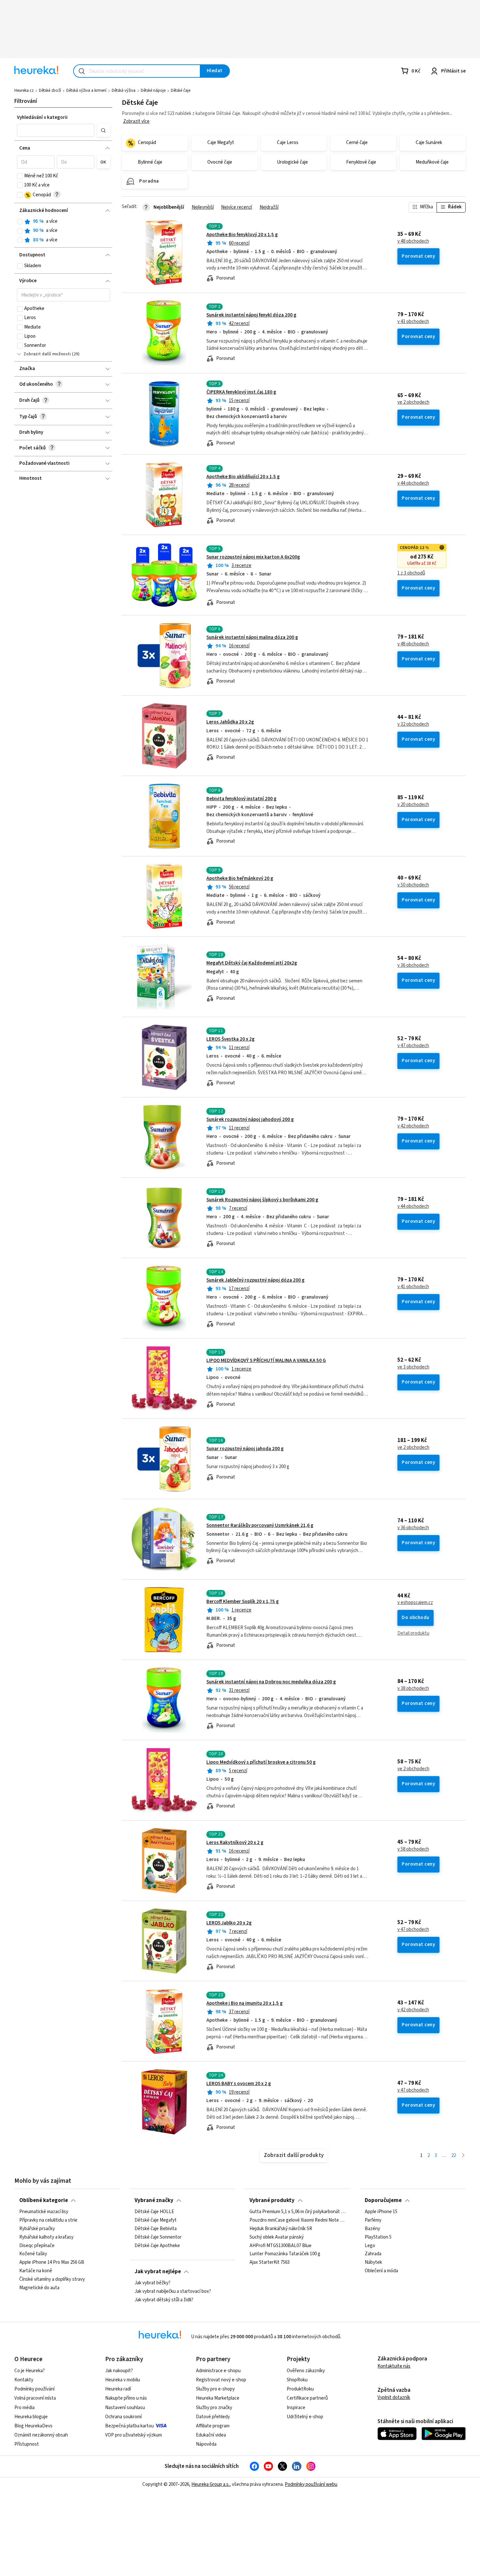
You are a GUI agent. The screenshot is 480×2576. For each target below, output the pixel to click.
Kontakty (24, 2380)
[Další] (463, 2156)
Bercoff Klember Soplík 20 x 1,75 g (243, 1602)
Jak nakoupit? (119, 2371)
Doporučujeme (383, 2200)
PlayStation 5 (378, 2237)
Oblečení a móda (381, 2271)
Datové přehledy (213, 2417)
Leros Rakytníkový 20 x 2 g (235, 1843)
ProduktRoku (300, 2389)
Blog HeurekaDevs (33, 2426)
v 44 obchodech (413, 483)
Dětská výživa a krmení (86, 90)
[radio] (20, 222)
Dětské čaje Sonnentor (158, 2237)
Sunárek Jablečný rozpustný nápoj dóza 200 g (256, 1280)
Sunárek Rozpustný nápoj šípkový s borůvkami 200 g (262, 1200)
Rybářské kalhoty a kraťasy (46, 2237)
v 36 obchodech (413, 965)
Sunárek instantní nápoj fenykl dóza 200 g (251, 315)
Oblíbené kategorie (44, 2200)
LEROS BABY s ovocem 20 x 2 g (239, 2084)
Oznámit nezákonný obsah (41, 2435)
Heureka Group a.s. (210, 2484)
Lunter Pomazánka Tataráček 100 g (285, 2254)
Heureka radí (118, 2389)
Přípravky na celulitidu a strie (48, 2220)
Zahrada (373, 2254)
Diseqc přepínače (37, 2246)
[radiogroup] (64, 231)
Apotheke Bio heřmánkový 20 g (240, 878)
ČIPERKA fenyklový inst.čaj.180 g (241, 392)
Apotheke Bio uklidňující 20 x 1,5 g (243, 477)
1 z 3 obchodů (411, 573)
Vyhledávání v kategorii (42, 117)
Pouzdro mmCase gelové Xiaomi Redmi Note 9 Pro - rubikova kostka (297, 2220)
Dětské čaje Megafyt (156, 2220)
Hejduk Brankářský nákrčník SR (281, 2229)
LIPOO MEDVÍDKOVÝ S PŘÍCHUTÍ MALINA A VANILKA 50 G (266, 1361)
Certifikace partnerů (307, 2398)
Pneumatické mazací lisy (44, 2212)
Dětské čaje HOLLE (154, 2212)
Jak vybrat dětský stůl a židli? (164, 2300)
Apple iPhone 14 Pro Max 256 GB (52, 2262)
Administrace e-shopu (218, 2371)
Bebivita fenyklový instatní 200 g (241, 799)
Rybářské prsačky (37, 2229)
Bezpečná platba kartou (129, 2426)
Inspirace (296, 2408)
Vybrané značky (154, 2200)
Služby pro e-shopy (215, 2389)
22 (454, 2155)
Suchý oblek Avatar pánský (277, 2237)
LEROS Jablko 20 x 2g (229, 1923)
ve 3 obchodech (413, 1367)
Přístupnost (27, 2444)
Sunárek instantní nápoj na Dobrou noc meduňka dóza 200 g (271, 1682)
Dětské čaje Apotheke (157, 2246)
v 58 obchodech (413, 1849)
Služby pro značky (214, 2408)
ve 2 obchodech (413, 402)
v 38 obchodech (413, 1689)
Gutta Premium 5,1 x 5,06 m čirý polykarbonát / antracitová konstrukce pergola (297, 2212)
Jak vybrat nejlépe (158, 2272)
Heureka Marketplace (218, 2398)
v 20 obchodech (413, 805)
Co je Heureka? (30, 2371)
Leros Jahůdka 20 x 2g (230, 722)
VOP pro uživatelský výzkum (134, 2435)
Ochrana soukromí (123, 2417)
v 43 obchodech (413, 322)
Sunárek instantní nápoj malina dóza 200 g (252, 637)
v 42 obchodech (413, 1126)
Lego (370, 2246)
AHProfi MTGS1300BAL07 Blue (280, 2246)
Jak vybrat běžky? (152, 2283)
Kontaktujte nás (394, 2366)
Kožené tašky (33, 2254)
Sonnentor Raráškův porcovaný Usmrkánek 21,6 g (260, 1525)
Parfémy (373, 2220)
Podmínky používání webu (311, 2484)
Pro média (24, 2408)
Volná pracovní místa (35, 2398)
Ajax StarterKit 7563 (270, 2262)
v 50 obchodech (413, 885)
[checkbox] (20, 176)
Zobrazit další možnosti (47, 354)
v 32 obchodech (413, 724)
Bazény (372, 2229)
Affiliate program (213, 2426)
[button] (56, 130)
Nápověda (206, 2444)
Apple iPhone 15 (381, 2212)
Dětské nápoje (153, 90)
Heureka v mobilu (123, 2380)
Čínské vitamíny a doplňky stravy (52, 2279)
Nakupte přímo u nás (126, 2398)
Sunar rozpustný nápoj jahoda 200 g (245, 1449)
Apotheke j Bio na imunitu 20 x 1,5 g (245, 2003)
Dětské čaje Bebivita (156, 2229)
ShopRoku (297, 2380)
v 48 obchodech (413, 241)
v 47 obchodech (413, 1046)
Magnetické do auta (39, 2288)
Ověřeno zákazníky (306, 2371)
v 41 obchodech (413, 1287)
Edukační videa (211, 2435)
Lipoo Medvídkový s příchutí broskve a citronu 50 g (261, 1762)
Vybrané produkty (272, 2200)
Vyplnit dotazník (394, 2398)
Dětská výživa (124, 90)
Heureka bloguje (31, 2417)
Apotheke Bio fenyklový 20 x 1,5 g (242, 235)
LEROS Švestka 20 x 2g (231, 1039)
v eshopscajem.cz (415, 1603)
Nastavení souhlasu (125, 2408)
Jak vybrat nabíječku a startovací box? (173, 2292)
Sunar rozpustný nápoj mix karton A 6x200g (253, 557)
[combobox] (137, 71)
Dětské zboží (50, 90)
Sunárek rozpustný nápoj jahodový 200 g (250, 1119)
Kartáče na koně (36, 2271)
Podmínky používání (34, 2389)
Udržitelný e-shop (305, 2417)
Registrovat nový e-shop (221, 2380)
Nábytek (373, 2262)
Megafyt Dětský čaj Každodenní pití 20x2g (252, 963)
